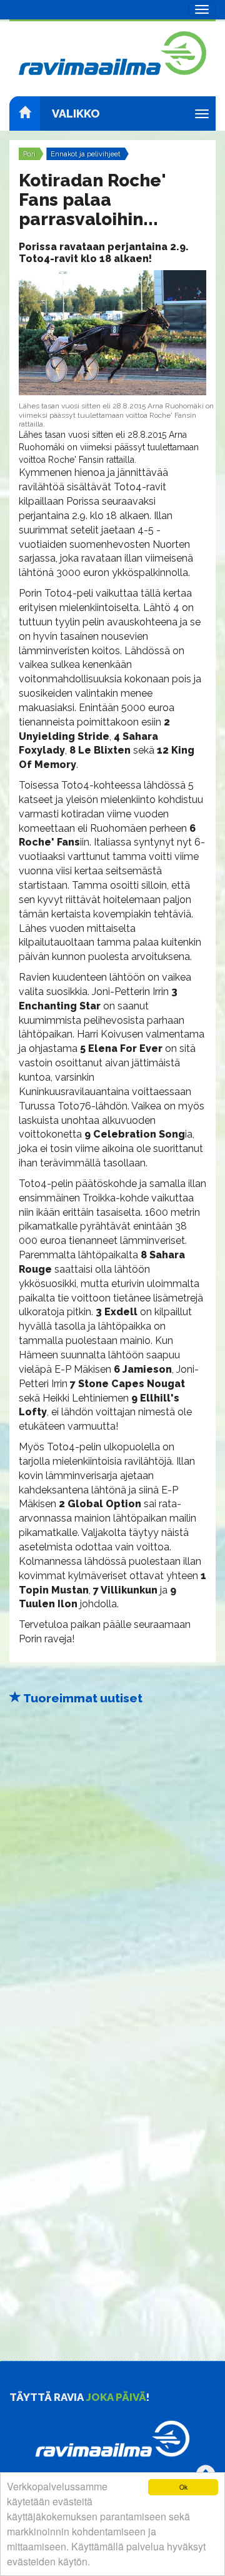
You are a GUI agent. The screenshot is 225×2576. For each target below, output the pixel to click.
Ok (183, 2487)
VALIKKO (76, 114)
